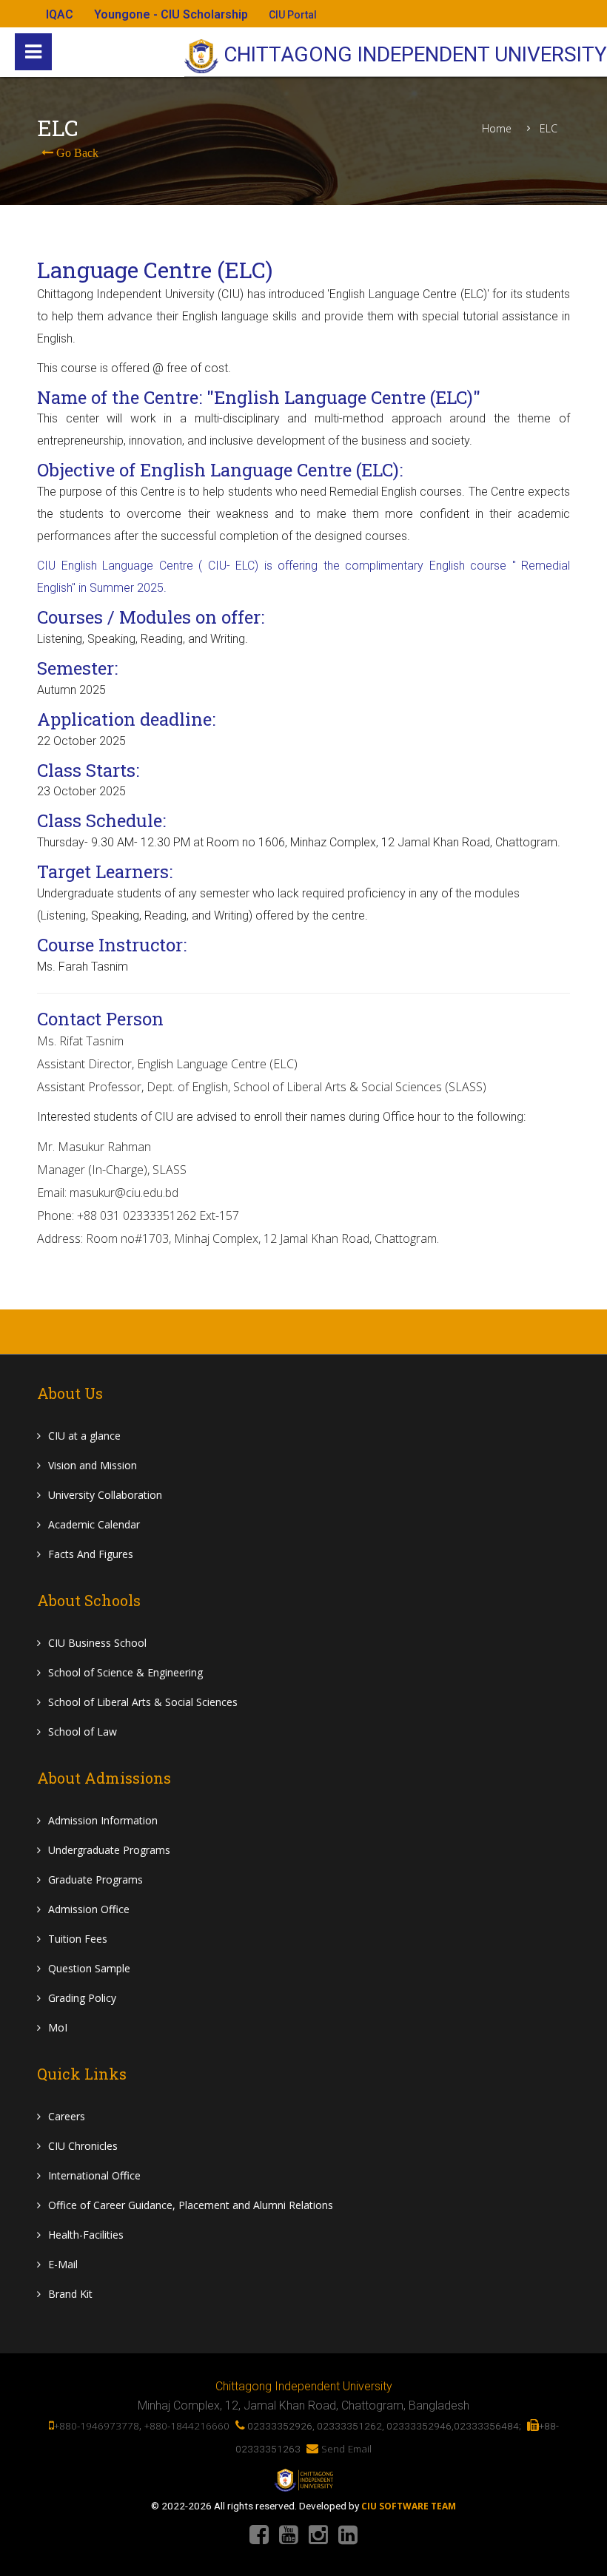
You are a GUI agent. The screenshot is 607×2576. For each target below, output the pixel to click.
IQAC (60, 14)
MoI (58, 2027)
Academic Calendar (94, 1524)
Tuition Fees (78, 1939)
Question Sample (89, 1968)
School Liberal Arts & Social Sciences (143, 1702)
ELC (549, 129)
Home (497, 129)
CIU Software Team (409, 2506)
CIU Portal (293, 15)
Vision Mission (93, 1465)
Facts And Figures (91, 1554)
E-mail (63, 2264)
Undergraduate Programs (109, 1850)
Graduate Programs (95, 1879)
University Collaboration (105, 1495)
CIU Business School (97, 1643)
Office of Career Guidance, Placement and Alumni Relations (191, 2205)
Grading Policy (82, 1998)
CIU (84, 1436)
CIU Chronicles (83, 2146)
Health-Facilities (86, 2235)
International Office (94, 2175)
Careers (67, 2116)
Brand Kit (70, 2294)
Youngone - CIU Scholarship (171, 14)
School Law (83, 1732)
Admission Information (103, 1820)
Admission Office (89, 1909)
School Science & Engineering (125, 1672)
